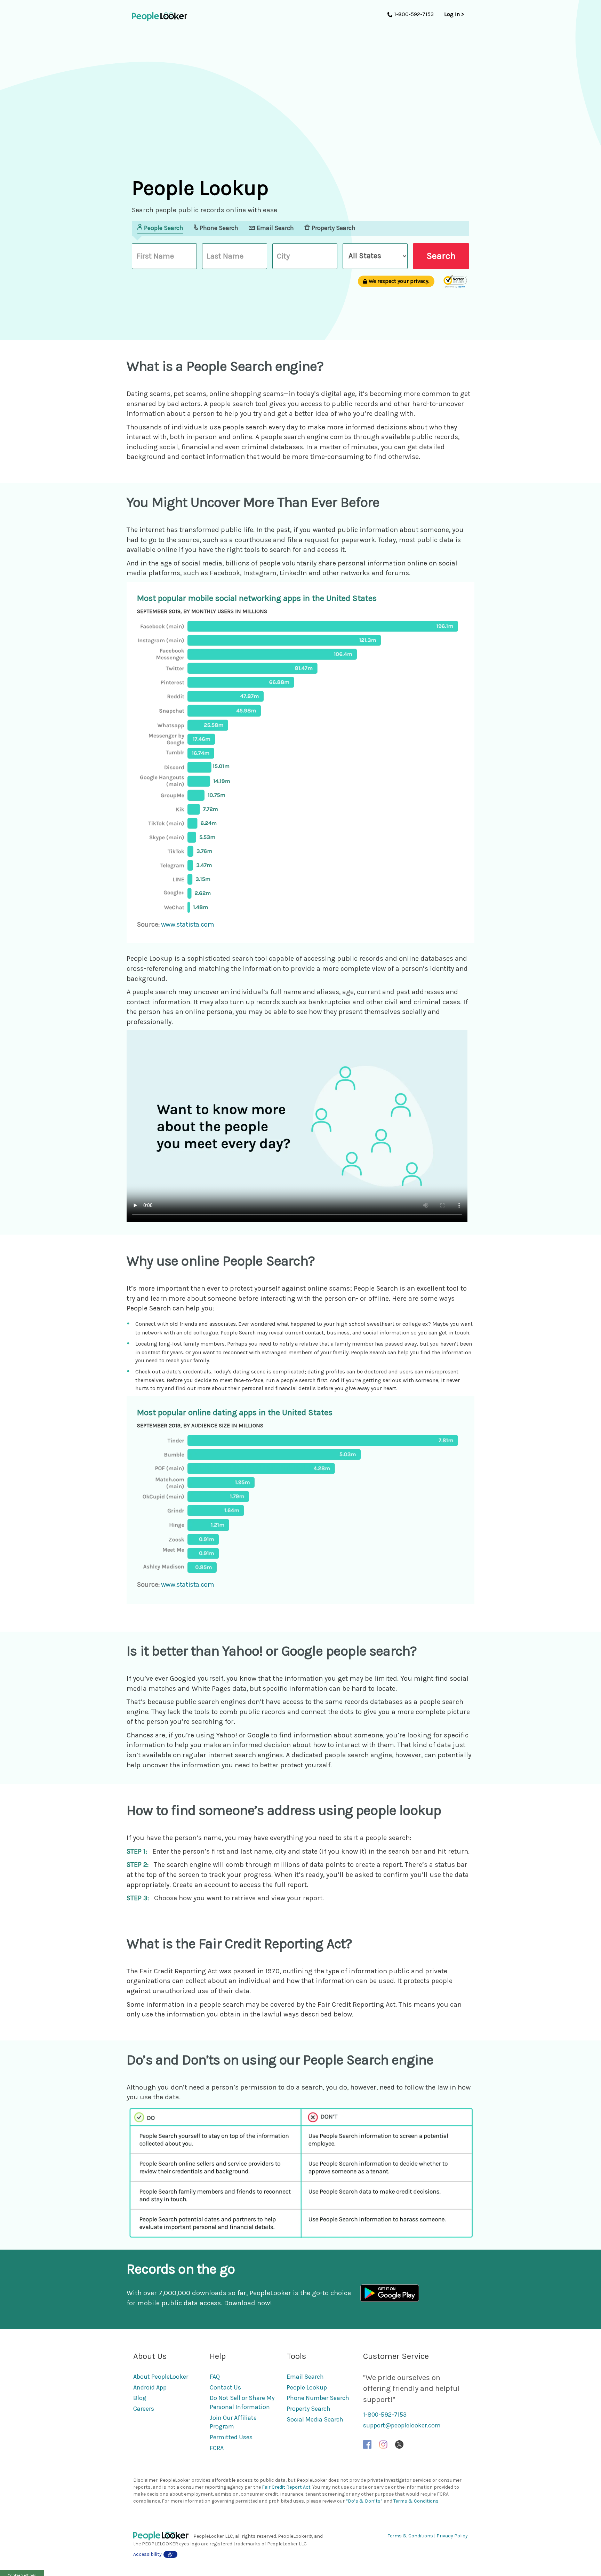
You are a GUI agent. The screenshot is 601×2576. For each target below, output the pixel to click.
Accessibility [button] (147, 2554)
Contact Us (225, 2387)
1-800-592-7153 (385, 2415)
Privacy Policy (452, 2536)
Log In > (454, 14)
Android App (150, 2387)
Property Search (308, 2409)
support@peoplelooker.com (402, 2425)
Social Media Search (315, 2419)
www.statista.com (188, 924)
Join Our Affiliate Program (233, 2422)
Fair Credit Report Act (286, 2487)
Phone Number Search (318, 2398)
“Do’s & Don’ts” (364, 2501)
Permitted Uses (231, 2437)
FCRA (217, 2448)
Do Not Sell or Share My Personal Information (242, 2402)
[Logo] (163, 2536)
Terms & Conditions (416, 2501)
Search (441, 256)
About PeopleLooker (161, 2377)
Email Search (305, 2377)
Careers (144, 2409)
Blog (140, 2398)
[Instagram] (383, 2444)
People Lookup (307, 2387)
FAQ (215, 2377)
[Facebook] (367, 2444)
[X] (399, 2444)
